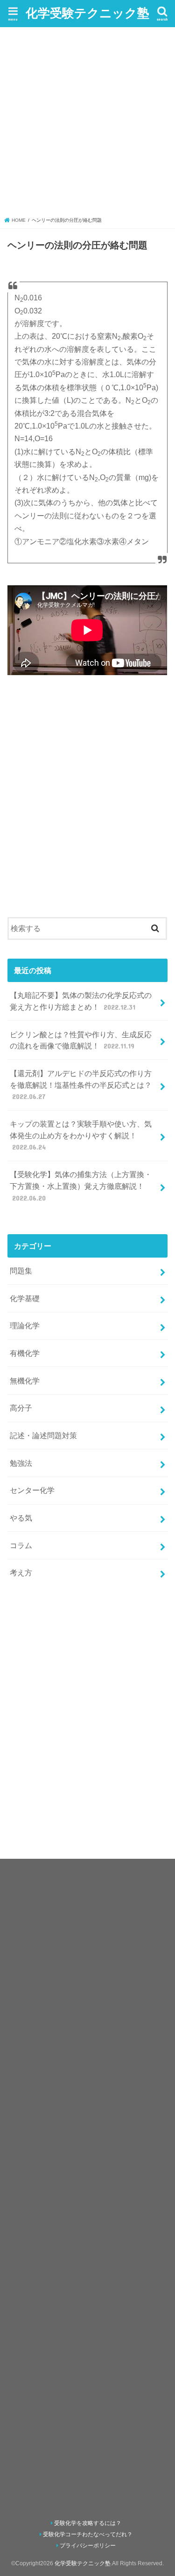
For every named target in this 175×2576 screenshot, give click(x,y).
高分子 (21, 1408)
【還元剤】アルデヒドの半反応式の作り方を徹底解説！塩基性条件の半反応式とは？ (81, 1085)
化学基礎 (25, 1298)
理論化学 (25, 1325)
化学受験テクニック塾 (87, 12)
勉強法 (21, 1463)
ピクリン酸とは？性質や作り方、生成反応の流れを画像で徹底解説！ (81, 1040)
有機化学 (25, 1353)
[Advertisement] (87, 124)
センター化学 (32, 1490)
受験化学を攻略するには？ (88, 2523)
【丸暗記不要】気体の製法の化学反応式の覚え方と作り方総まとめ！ (81, 1001)
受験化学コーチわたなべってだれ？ (88, 2534)
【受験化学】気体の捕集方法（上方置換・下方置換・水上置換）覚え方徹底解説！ (81, 1186)
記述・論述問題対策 (43, 1435)
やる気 (21, 1518)
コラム (21, 1545)
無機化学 (25, 1381)
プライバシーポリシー (88, 2546)
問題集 (21, 1271)
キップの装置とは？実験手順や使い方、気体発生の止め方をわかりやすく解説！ (81, 1135)
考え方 (21, 1572)
